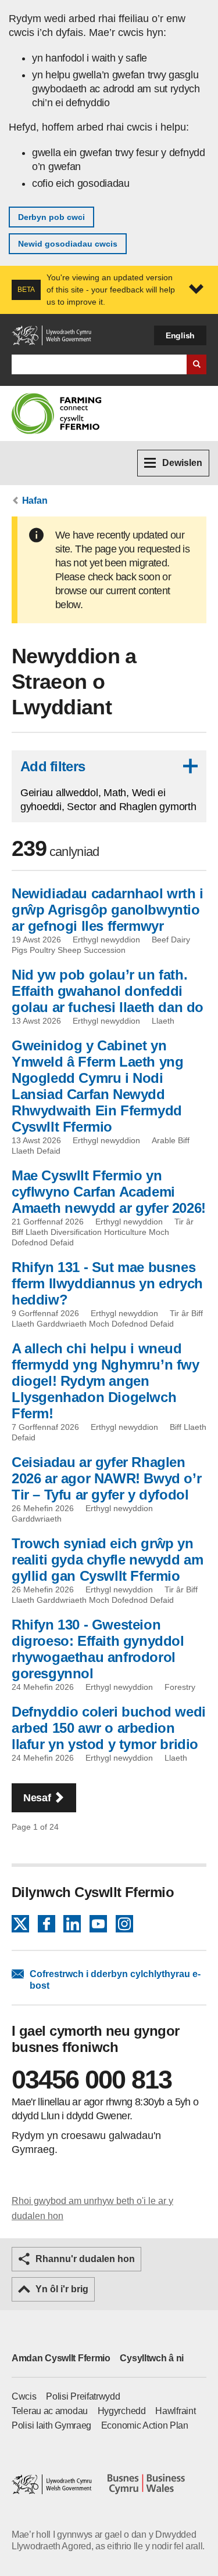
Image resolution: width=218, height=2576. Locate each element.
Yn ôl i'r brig (62, 2289)
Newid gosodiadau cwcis (68, 244)
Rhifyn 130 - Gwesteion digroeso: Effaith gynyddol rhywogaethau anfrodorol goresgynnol (98, 1649)
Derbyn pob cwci (51, 217)
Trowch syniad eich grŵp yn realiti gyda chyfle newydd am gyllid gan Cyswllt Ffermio (107, 1560)
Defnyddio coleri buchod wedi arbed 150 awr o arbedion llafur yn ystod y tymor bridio (109, 1728)
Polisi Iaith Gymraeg (51, 2425)
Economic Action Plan (145, 2425)
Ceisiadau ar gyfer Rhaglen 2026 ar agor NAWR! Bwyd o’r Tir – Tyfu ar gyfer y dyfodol (106, 1478)
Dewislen (182, 463)
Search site (196, 364)
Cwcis (24, 2396)
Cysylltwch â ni (152, 2358)
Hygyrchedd (122, 2411)
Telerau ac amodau (50, 2411)
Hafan (35, 501)
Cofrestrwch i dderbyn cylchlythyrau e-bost (115, 1980)
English (180, 335)
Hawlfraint (175, 2411)
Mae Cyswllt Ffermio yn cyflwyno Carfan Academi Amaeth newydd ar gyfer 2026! (109, 1192)
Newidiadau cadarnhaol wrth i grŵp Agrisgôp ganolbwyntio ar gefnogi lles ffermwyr (108, 910)
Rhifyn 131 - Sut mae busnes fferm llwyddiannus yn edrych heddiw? (107, 1283)
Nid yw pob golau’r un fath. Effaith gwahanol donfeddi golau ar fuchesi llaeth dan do (108, 991)
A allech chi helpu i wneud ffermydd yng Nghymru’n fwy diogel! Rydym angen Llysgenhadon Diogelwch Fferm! (106, 1381)
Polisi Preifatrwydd (83, 2396)
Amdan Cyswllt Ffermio (61, 2358)
